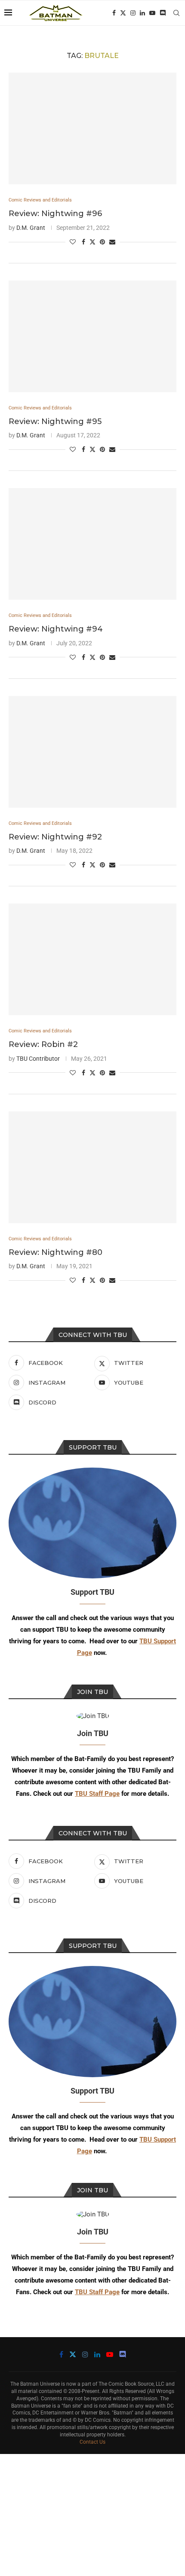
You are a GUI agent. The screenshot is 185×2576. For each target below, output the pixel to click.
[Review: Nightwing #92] (92, 752)
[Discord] (163, 13)
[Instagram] (133, 13)
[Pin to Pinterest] (102, 242)
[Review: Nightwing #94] (92, 544)
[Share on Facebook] (83, 242)
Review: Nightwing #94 (56, 629)
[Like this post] (73, 242)
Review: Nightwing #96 (55, 214)
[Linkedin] (142, 13)
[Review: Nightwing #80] (92, 1167)
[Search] (176, 13)
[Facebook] (114, 13)
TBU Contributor (38, 1059)
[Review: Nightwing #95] (92, 336)
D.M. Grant (31, 228)
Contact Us (92, 2442)
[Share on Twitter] (92, 242)
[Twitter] (123, 13)
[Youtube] (152, 13)
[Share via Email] (112, 242)
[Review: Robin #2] (92, 959)
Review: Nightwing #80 (55, 1252)
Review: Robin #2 (43, 1044)
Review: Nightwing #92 (55, 837)
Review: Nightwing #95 (55, 421)
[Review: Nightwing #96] (92, 128)
